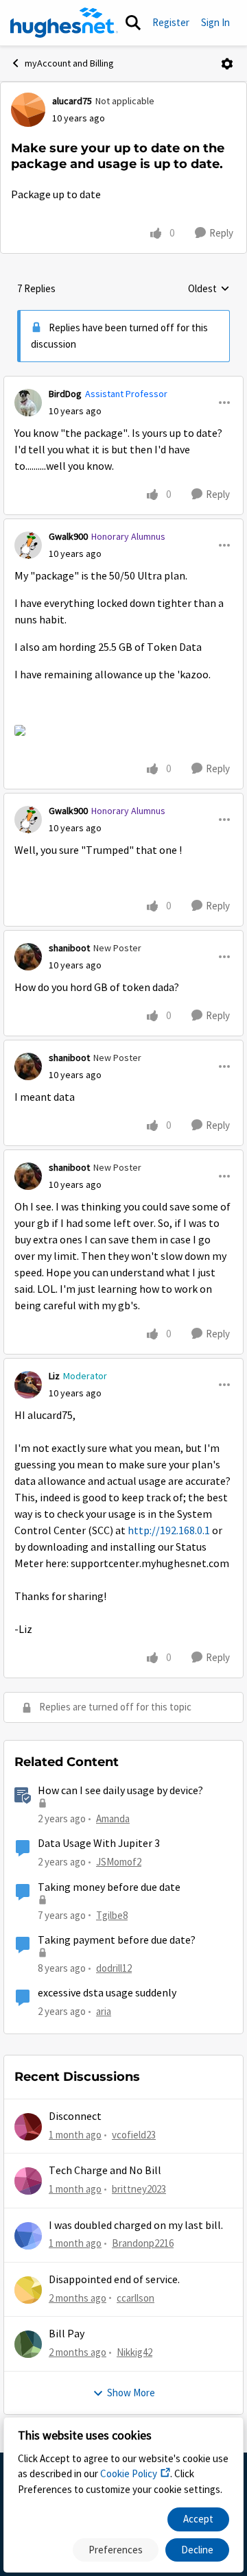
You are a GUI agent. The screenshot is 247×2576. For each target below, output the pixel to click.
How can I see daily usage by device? (120, 1791)
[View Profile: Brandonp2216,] (28, 2236)
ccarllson (136, 2298)
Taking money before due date (109, 1887)
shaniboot (69, 948)
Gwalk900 (68, 536)
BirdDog (65, 394)
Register (171, 22)
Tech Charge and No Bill (105, 2171)
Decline (197, 2550)
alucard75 (72, 101)
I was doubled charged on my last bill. (136, 2226)
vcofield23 (134, 2135)
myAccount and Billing (69, 63)
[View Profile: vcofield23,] (28, 2127)
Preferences (116, 2550)
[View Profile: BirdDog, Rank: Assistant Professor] (28, 403)
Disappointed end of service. (114, 2280)
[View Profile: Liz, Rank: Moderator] (28, 1385)
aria (104, 2011)
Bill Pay (67, 2334)
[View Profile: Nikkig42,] (28, 2344)
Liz (54, 1376)
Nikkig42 (134, 2352)
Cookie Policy (129, 2473)
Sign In (215, 22)
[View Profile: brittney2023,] (28, 2181)
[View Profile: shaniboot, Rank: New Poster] (28, 957)
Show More (131, 2393)
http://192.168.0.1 (169, 1531)
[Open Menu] (227, 64)
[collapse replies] (123, 383)
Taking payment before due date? (117, 1940)
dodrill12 (114, 1968)
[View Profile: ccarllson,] (28, 2290)
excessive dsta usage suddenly (107, 1993)
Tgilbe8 (112, 1915)
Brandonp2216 (143, 2243)
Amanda (113, 1818)
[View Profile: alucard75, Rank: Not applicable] (28, 110)
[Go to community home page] (64, 23)
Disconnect (75, 2116)
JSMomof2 (119, 1862)
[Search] (133, 23)
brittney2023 (139, 2189)
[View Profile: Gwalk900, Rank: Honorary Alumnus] (28, 545)
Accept (198, 2519)
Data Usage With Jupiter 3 (99, 1844)
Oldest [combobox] (209, 289)
